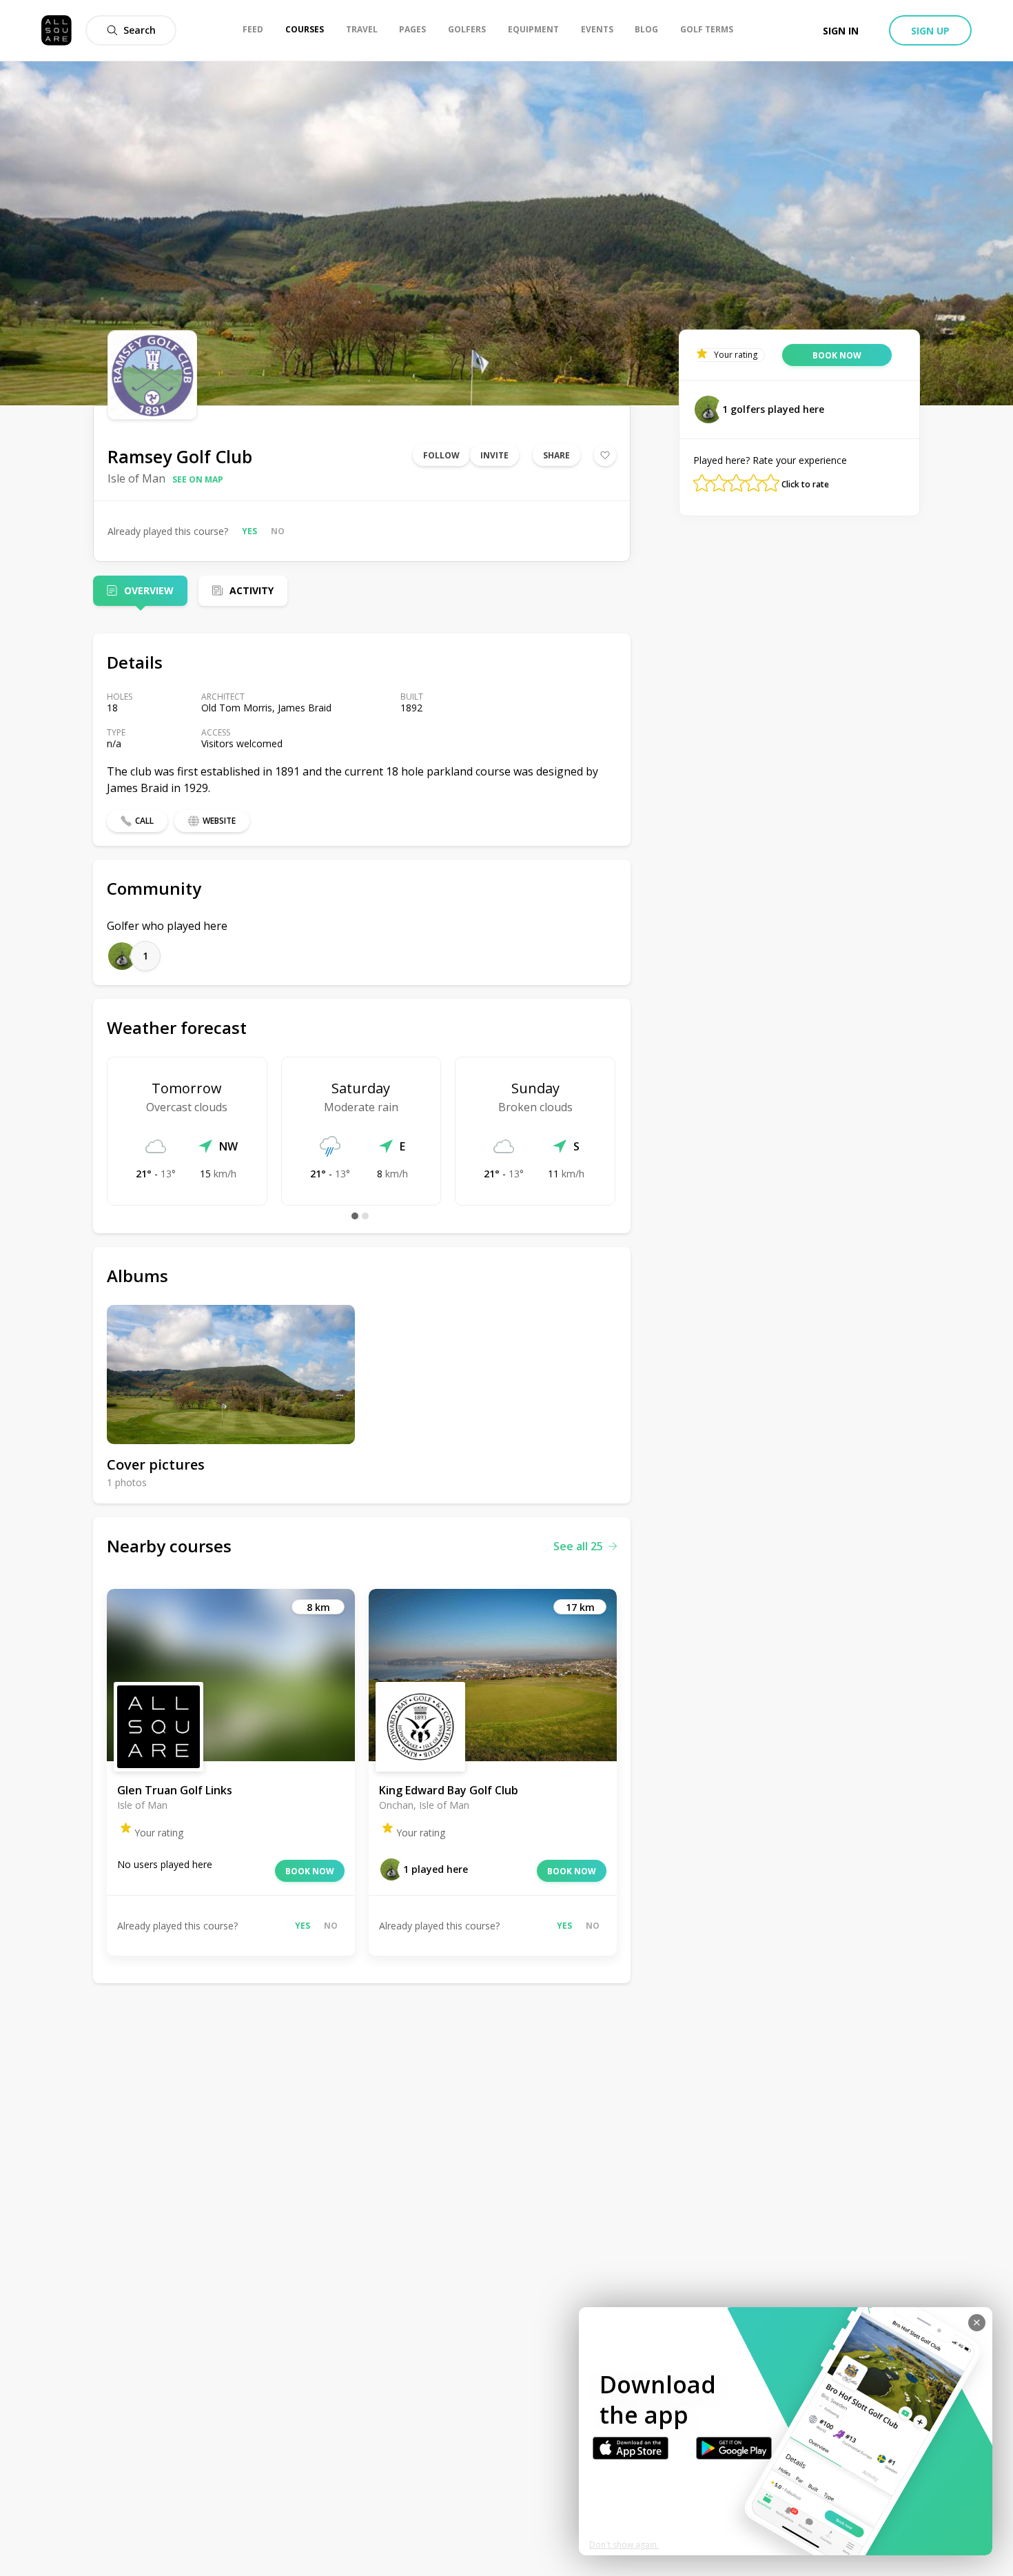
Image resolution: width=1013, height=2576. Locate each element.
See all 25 (578, 1546)
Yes (249, 531)
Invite (494, 455)
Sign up (930, 31)
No (278, 531)
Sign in (841, 31)
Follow (441, 455)
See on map (198, 479)
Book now (310, 1871)
